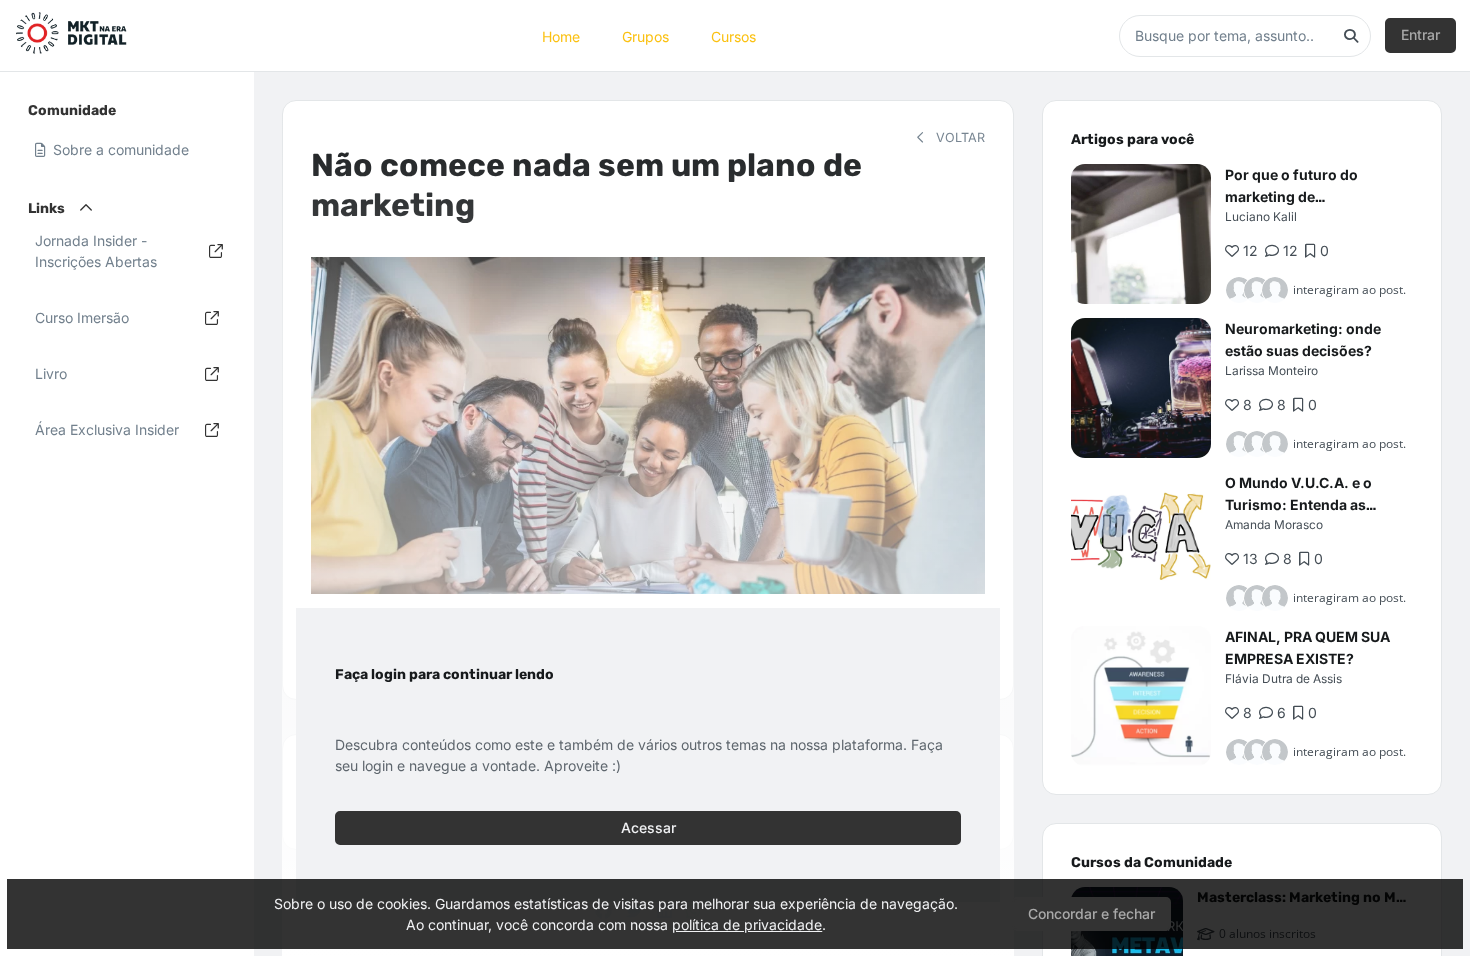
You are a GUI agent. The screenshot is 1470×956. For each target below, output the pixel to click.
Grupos (645, 35)
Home (561, 35)
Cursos (733, 35)
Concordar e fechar (1091, 913)
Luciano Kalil (1261, 216)
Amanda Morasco (1274, 524)
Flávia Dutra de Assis (1283, 678)
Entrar (1420, 34)
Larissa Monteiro (1271, 370)
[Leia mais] (1141, 234)
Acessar (648, 827)
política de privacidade (747, 924)
